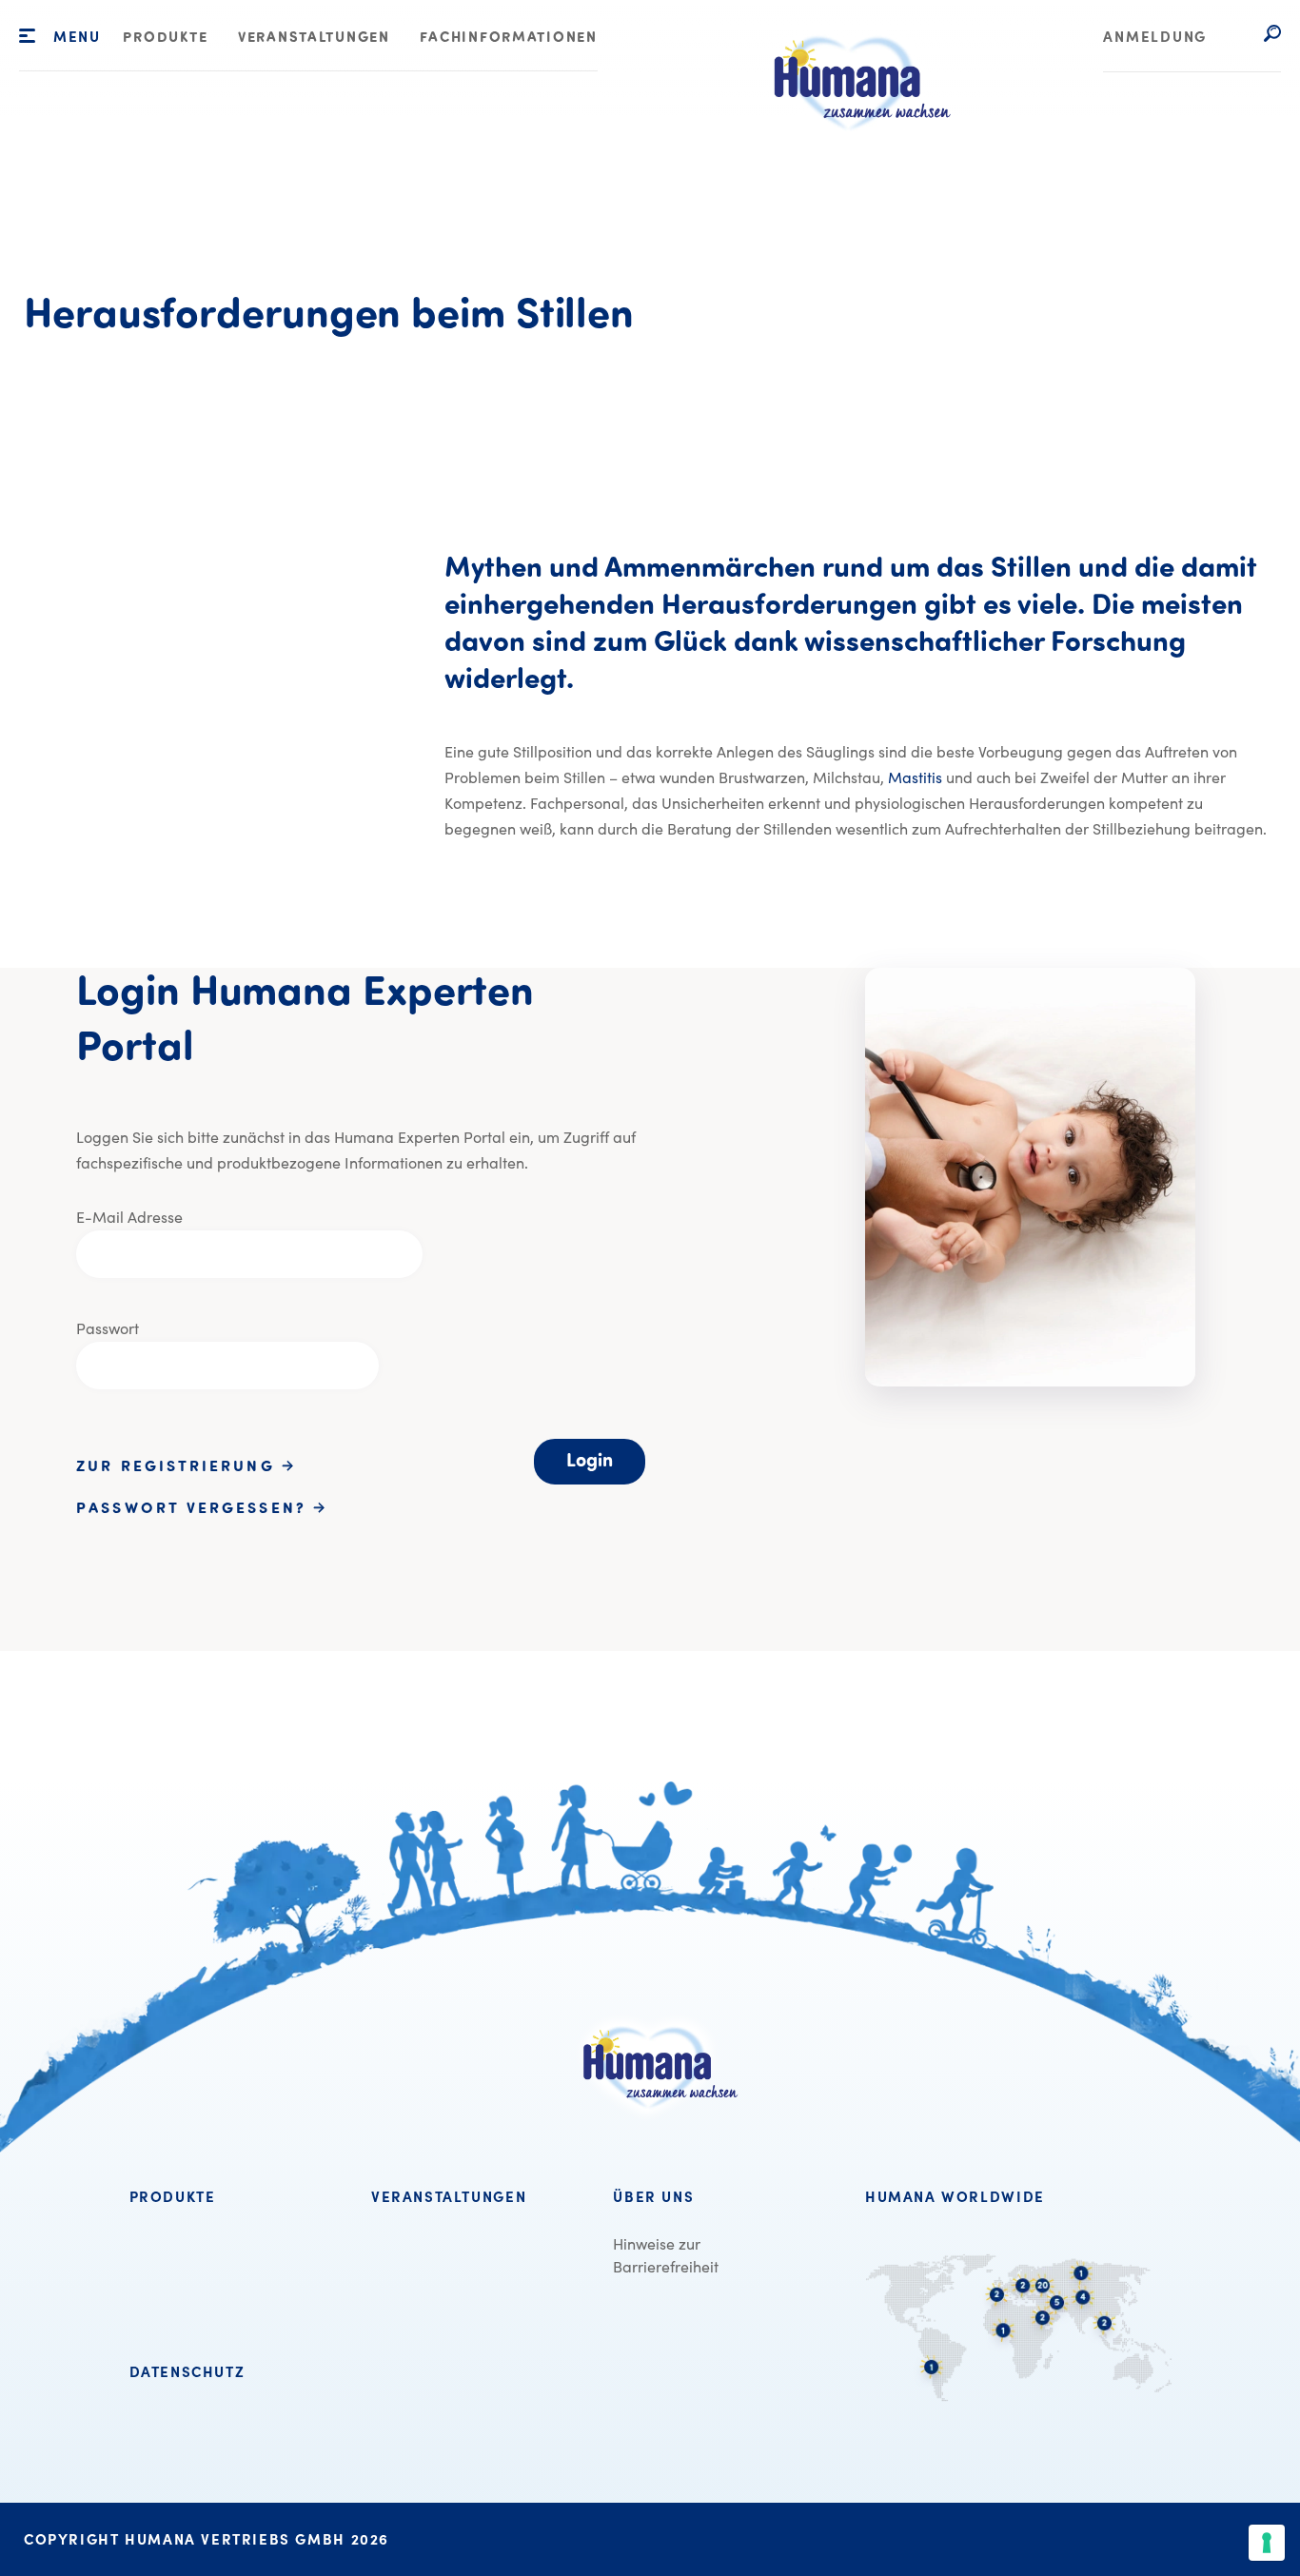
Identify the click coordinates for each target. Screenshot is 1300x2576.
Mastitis (915, 777)
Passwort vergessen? (195, 1509)
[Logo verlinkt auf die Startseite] (850, 153)
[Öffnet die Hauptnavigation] (27, 36)
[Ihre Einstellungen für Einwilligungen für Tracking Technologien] (1267, 2543)
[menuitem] (165, 39)
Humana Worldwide (955, 2197)
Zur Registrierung (178, 1467)
